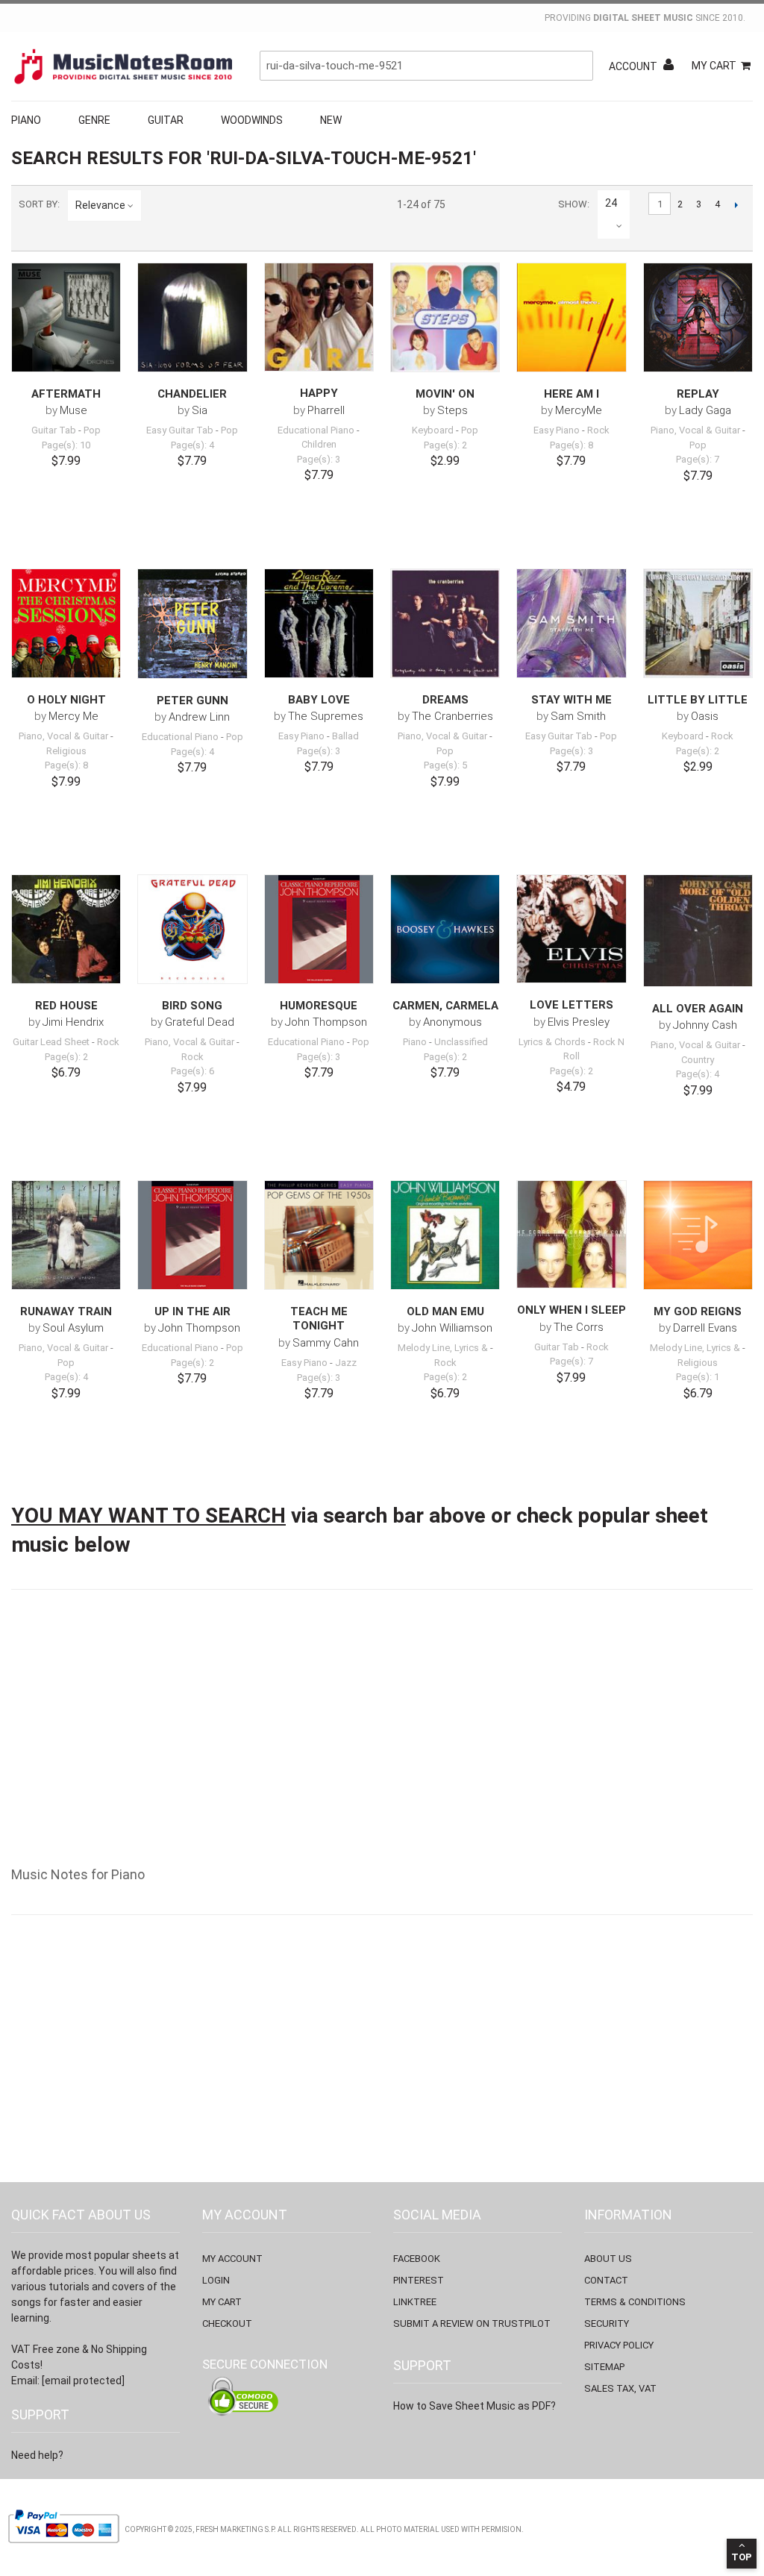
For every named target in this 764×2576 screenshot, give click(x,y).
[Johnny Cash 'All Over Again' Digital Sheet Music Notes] (698, 931)
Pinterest (419, 2280)
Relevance (100, 205)
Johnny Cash (705, 1025)
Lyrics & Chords (552, 1042)
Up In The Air (192, 1311)
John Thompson (326, 1022)
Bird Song (192, 1006)
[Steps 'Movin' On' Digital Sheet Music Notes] (445, 317)
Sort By (38, 204)
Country (698, 1060)
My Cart (714, 66)
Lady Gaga (705, 410)
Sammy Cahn (326, 1343)
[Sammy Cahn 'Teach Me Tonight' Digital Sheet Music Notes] (319, 1235)
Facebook (417, 2259)
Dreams (445, 700)
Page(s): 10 (66, 445)
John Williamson (452, 1328)
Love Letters (572, 1005)
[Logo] (123, 66)
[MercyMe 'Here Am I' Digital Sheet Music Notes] (571, 317)
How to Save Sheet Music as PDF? (475, 2406)
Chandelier (192, 394)
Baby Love (319, 700)
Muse (73, 410)
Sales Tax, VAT (620, 2388)
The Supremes (326, 716)
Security (607, 2323)
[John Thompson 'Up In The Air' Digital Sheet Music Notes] (192, 1235)
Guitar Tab (54, 430)
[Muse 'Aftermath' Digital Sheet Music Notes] (66, 317)
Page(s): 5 (445, 765)
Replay (698, 394)
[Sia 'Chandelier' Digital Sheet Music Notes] (192, 317)
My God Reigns (698, 1311)
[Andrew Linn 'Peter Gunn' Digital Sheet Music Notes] (192, 624)
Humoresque (319, 1006)
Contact (606, 2280)
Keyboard (433, 430)
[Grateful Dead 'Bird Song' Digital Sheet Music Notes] (192, 929)
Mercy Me (73, 716)
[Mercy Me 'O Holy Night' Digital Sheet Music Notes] (66, 623)
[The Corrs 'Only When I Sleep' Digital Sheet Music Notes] (571, 1234)
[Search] (578, 66)
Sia (200, 410)
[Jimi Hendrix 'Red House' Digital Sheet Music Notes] (66, 929)
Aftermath (66, 394)
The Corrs (579, 1327)
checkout (227, 2323)
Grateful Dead (200, 1022)
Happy (319, 393)
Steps (453, 410)
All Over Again (698, 1009)
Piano (26, 120)
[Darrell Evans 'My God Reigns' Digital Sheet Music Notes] (698, 1235)
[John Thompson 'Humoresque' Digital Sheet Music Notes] (319, 929)
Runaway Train (66, 1311)
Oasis (705, 716)
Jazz (346, 1363)
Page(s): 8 (572, 445)
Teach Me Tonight (319, 1319)
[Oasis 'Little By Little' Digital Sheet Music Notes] (698, 623)
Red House (66, 1006)
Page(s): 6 (192, 1071)
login (216, 2280)
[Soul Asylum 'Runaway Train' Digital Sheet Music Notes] (66, 1235)
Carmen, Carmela (445, 1006)
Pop (92, 430)
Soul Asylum (73, 1328)
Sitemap (604, 2367)
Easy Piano (557, 430)
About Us (608, 2259)
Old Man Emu (445, 1311)
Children (319, 444)
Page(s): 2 (445, 445)
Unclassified (461, 1042)
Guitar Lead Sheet (51, 1042)
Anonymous (453, 1022)
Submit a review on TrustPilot (472, 2323)
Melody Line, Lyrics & (443, 1348)
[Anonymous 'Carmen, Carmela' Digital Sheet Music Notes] (445, 929)
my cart (222, 2302)
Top (742, 2557)
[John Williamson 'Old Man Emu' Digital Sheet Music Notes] (445, 1235)
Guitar (166, 120)
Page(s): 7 (698, 459)
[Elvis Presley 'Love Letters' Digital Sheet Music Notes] (571, 929)
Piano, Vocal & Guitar (695, 430)
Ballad (345, 736)
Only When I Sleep (572, 1310)
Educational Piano (316, 430)
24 (611, 203)
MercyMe (579, 410)
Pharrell (326, 410)
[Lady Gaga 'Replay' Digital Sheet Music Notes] (698, 317)
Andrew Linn (199, 717)
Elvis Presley (579, 1022)
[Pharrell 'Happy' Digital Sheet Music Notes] (319, 317)
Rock (598, 430)
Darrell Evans (705, 1328)
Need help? (37, 2455)
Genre (94, 120)
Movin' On (445, 394)
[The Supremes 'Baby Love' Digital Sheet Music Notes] (319, 623)
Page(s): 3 (319, 459)
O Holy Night (66, 700)
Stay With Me (572, 700)
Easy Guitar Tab (180, 430)
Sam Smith (578, 716)
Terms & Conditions (635, 2302)
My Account (232, 2259)
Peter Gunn (192, 701)
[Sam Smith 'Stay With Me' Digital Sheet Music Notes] (571, 623)
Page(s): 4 (192, 445)
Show (573, 204)
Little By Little (698, 700)
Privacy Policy (619, 2345)
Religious (66, 751)
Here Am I (572, 394)
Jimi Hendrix (73, 1022)
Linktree (415, 2302)
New (331, 120)
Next (736, 204)
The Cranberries (453, 716)
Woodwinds (252, 120)
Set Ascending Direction (155, 205)
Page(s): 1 (698, 1377)
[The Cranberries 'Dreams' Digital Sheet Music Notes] (445, 623)
